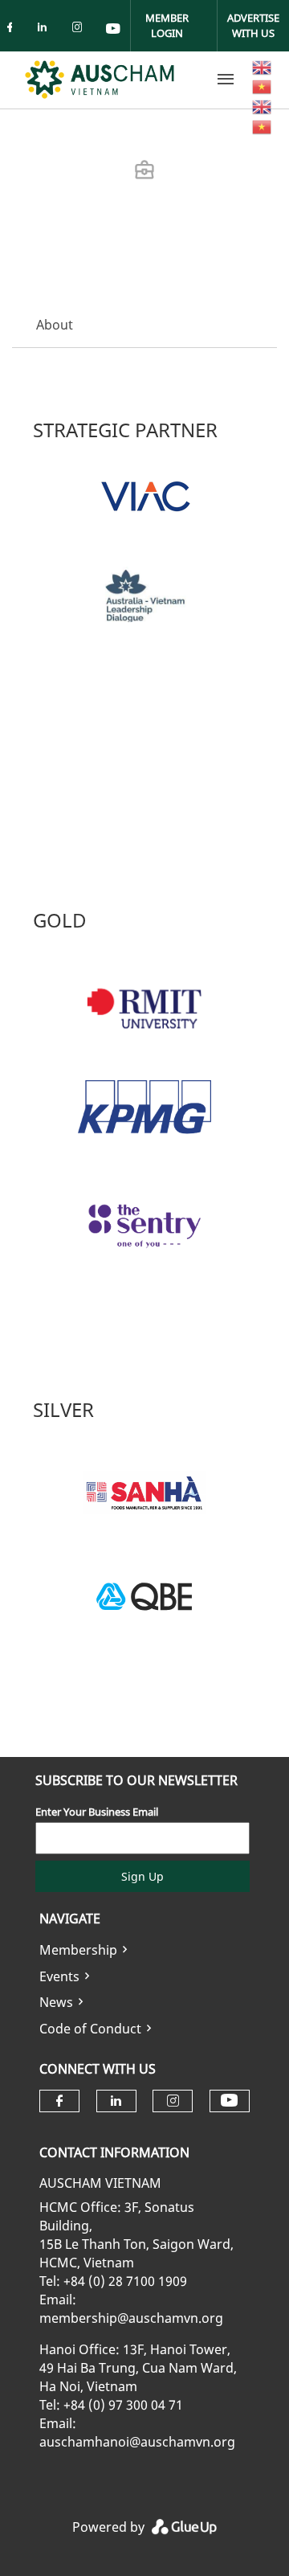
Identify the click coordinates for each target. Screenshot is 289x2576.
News (56, 2002)
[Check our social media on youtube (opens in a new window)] (114, 30)
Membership (78, 1950)
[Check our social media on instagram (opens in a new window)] (80, 30)
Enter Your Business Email (97, 1812)
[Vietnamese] (263, 86)
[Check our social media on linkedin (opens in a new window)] (47, 30)
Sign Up (142, 1876)
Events (59, 1976)
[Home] (100, 80)
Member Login (167, 25)
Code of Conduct (90, 2029)
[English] (263, 66)
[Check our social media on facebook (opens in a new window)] (13, 30)
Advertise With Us (253, 25)
